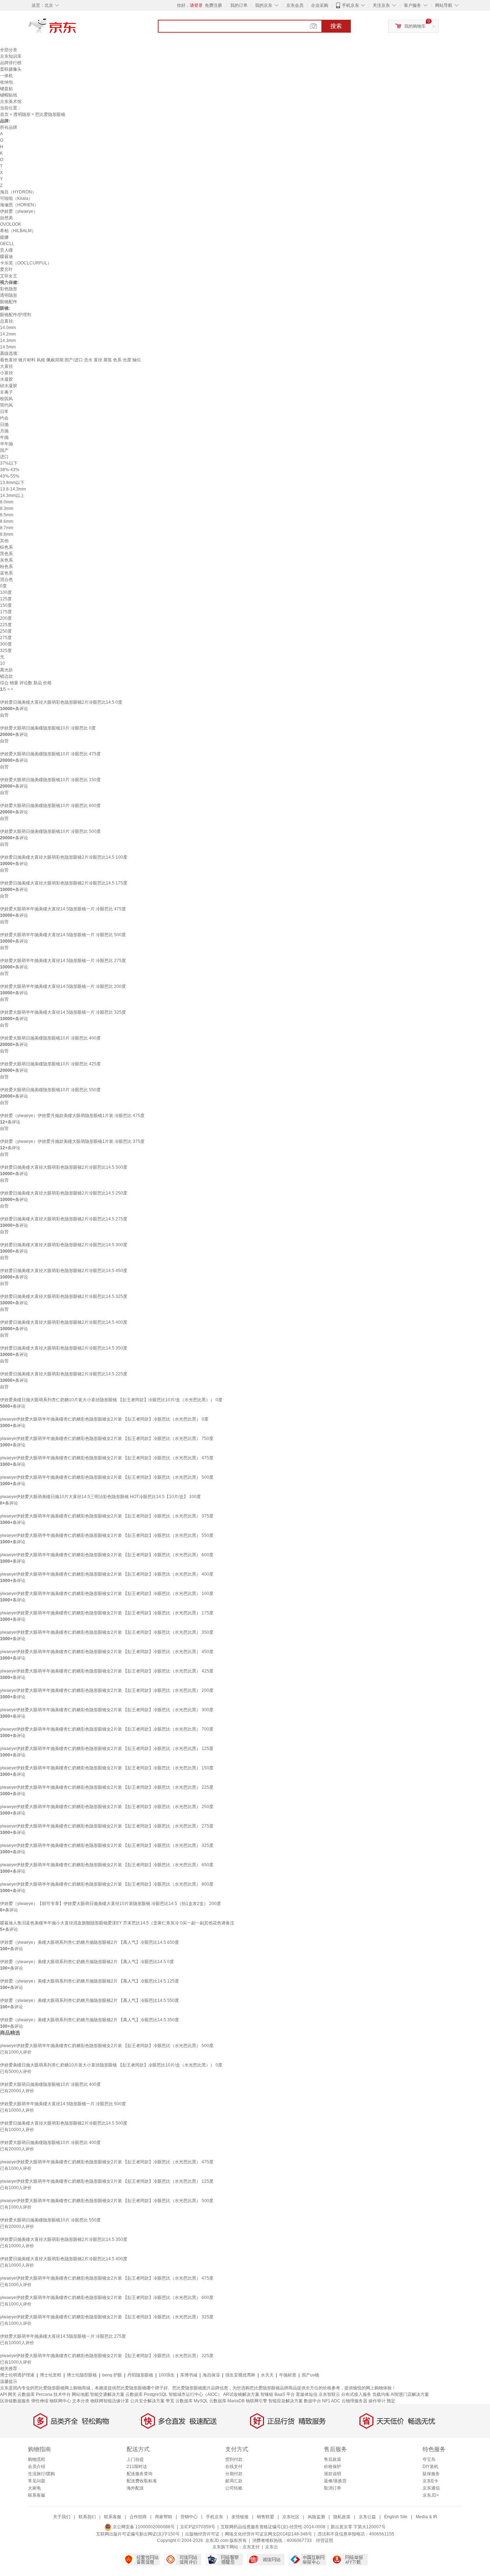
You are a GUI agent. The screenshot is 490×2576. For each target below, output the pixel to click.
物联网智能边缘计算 (110, 2401)
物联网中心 (60, 2401)
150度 (6, 605)
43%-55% (10, 476)
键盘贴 (6, 89)
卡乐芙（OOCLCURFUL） (26, 263)
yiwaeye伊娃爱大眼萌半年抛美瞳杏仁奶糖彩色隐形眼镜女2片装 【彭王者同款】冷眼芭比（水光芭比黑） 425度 (107, 1671)
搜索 (336, 26)
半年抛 (6, 444)
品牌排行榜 (11, 63)
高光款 (6, 670)
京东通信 (431, 2488)
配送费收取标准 (142, 2481)
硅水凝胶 (9, 386)
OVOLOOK (11, 224)
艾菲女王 (9, 276)
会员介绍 (37, 2467)
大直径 (6, 366)
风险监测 (316, 2517)
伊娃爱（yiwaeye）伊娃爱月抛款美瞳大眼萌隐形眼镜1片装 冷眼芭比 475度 (72, 1116)
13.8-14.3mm (13, 489)
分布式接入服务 (356, 2394)
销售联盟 (265, 2517)
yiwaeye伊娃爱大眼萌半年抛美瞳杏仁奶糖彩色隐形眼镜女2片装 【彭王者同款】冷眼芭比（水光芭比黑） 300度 (107, 1710)
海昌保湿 (211, 2375)
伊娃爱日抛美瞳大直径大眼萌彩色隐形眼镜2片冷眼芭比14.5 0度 (61, 702)
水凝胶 (6, 379)
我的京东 (264, 5)
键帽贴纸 (9, 95)
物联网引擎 (256, 2401)
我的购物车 (415, 26)
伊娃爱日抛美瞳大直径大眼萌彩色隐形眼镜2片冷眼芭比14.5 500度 (64, 1167)
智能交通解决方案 (107, 2394)
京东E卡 (430, 2481)
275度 (6, 638)
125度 (6, 599)
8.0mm (7, 502)
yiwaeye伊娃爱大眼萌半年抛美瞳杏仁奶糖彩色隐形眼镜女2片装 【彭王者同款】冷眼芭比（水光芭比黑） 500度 (107, 1477)
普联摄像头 (11, 69)
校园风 (6, 399)
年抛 (4, 437)
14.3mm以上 (12, 496)
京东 (76, 29)
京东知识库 (11, 56)
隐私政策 (342, 2517)
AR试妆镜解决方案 (241, 2394)
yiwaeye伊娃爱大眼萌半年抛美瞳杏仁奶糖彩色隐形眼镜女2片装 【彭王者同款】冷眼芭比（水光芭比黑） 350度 (107, 1632)
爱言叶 (6, 269)
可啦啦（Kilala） (16, 198)
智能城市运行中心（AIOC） (195, 2394)
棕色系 (6, 547)
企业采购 (320, 5)
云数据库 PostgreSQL (147, 2394)
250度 (6, 631)
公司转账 (234, 2488)
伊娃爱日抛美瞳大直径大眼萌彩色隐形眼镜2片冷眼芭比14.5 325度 (64, 1296)
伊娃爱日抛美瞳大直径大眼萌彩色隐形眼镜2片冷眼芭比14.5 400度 (64, 1322)
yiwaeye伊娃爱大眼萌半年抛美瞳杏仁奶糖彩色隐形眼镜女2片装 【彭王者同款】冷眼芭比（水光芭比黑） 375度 (107, 1516)
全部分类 (9, 50)
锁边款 (6, 676)
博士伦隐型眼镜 (82, 2375)
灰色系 (6, 560)
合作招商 (138, 2517)
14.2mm (8, 334)
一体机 (6, 76)
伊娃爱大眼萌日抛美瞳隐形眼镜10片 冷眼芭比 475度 (50, 754)
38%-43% (10, 470)
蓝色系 (6, 573)
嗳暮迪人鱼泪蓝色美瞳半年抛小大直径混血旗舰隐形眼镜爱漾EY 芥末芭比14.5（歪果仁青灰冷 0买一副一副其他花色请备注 (117, 1923)
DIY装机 (430, 2467)
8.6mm (7, 521)
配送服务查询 (140, 2474)
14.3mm (8, 341)
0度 (3, 586)
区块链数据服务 (15, 2401)
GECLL (7, 244)
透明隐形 (22, 114)
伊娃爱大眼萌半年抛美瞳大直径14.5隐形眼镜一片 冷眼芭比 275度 (63, 961)
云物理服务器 (354, 2401)
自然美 (6, 218)
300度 (6, 644)
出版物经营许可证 (202, 2534)
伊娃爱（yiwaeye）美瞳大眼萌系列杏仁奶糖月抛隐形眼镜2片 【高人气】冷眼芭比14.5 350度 (89, 2020)
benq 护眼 (112, 2375)
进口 (4, 457)
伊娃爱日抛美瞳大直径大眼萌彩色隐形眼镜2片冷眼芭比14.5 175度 (64, 883)
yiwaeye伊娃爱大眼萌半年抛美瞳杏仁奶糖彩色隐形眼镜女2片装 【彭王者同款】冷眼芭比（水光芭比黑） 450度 (107, 1652)
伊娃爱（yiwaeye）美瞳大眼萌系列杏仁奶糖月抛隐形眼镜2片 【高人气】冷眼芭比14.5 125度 (89, 1981)
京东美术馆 (11, 102)
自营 (4, 715)
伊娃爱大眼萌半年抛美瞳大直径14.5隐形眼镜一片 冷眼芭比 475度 (63, 909)
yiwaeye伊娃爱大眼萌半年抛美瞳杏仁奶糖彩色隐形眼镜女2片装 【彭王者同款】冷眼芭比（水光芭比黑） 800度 (107, 1884)
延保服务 (431, 2474)
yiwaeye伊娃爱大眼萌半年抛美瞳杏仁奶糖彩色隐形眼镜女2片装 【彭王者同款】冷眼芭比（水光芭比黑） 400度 (107, 1574)
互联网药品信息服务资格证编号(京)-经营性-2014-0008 (273, 2527)
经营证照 (325, 2540)
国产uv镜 (310, 2375)
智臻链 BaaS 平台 (278, 2394)
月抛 (4, 431)
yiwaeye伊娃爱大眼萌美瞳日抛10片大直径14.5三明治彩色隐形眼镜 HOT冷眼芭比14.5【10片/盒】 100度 (100, 1497)
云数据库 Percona (35, 2394)
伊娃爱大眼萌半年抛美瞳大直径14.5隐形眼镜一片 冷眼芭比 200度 (63, 986)
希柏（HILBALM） (18, 231)
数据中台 (312, 2401)
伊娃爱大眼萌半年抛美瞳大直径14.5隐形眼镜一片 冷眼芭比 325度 (63, 1012)
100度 (6, 592)
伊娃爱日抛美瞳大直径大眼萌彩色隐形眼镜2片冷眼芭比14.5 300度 (64, 1245)
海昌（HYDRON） (18, 192)
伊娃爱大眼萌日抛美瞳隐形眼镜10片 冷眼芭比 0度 (48, 728)
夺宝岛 (429, 2459)
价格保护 (333, 2467)
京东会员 (295, 5)
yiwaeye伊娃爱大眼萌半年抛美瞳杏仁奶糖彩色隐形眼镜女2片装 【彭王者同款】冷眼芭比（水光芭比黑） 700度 (107, 1729)
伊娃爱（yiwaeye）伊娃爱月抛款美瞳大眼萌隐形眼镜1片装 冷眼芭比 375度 (72, 1141)
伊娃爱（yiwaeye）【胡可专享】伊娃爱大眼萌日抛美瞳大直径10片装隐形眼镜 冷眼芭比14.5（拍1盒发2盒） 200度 (110, 1904)
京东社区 (291, 2517)
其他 (4, 541)
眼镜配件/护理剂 (16, 315)
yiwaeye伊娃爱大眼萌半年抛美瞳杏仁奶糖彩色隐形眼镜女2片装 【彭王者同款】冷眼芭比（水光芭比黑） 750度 (107, 1439)
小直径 (6, 373)
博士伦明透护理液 (17, 2375)
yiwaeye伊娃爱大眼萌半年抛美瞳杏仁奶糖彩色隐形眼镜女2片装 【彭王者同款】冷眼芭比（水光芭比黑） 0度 (104, 1419)
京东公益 (367, 2517)
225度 (6, 625)
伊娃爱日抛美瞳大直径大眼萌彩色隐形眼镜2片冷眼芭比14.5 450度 (64, 1271)
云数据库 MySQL (192, 2401)
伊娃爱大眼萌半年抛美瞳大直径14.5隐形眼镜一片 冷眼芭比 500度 (63, 935)
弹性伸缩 (40, 2401)
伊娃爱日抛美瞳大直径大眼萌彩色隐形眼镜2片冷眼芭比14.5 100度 (64, 857)
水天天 (267, 2375)
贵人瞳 (6, 250)
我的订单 (239, 5)
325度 (6, 651)
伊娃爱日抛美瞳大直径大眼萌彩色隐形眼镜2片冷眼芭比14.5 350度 (64, 1348)
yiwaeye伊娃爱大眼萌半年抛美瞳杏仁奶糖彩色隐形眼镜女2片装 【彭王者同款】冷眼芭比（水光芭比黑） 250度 (107, 1807)
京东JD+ (431, 2495)
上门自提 (135, 2459)
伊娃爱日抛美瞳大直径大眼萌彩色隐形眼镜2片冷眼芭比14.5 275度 (64, 1219)
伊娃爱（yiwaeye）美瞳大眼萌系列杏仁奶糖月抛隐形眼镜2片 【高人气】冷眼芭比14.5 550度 (89, 2000)
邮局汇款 (234, 2481)
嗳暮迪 (6, 257)
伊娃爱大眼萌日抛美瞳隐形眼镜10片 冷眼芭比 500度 (50, 831)
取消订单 (333, 2488)
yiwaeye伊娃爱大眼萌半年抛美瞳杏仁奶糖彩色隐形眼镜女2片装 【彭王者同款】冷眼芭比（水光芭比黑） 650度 (107, 1865)
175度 (6, 612)
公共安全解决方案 (147, 2401)
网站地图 (80, 2394)
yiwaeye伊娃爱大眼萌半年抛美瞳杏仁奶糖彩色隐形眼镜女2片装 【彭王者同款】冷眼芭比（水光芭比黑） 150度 (107, 1768)
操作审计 (377, 2401)
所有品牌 (9, 127)
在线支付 (234, 2467)
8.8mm (7, 534)
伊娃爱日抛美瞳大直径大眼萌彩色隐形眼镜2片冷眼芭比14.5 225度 (64, 1374)
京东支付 (251, 2547)
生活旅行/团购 (41, 2474)
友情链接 (240, 2517)
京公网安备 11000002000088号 (143, 2527)
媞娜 (4, 237)
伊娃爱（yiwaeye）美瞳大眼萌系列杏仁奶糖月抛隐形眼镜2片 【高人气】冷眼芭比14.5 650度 (89, 1942)
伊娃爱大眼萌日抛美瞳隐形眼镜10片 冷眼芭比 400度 (50, 1038)
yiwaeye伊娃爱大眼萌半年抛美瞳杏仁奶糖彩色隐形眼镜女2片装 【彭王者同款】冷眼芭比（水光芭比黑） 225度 (107, 1787)
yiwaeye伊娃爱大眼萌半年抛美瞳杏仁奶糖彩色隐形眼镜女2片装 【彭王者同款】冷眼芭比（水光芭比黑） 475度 (107, 1458)
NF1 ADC (331, 2401)
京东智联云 (329, 2394)
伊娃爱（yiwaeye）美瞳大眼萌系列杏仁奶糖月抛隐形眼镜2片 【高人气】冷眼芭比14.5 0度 (87, 1962)
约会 (4, 418)
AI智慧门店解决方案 (410, 2394)
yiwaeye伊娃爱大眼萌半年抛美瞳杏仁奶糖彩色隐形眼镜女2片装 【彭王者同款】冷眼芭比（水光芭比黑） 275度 (107, 1826)
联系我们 (87, 2517)
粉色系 (6, 567)
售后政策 (333, 2459)
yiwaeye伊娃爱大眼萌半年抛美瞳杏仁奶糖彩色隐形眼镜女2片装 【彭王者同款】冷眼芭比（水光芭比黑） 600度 (107, 1555)
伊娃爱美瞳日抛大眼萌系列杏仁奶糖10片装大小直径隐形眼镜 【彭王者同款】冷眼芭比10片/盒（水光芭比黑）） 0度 (111, 1400)
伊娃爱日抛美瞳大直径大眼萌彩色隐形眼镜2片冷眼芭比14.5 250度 (64, 1193)
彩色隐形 (9, 289)
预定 (391, 2401)
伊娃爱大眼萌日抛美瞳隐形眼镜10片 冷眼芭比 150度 (50, 780)
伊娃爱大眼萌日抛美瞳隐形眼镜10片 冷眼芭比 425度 (50, 1064)
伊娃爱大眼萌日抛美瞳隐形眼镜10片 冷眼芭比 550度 (50, 1090)
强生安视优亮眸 (240, 2375)
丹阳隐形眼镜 (140, 2375)
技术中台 (62, 2394)
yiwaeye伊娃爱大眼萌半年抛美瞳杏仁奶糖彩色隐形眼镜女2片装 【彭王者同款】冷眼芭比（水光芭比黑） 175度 (107, 1613)
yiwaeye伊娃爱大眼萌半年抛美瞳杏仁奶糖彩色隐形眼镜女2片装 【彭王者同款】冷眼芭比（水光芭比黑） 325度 (107, 1845)
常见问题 (37, 2481)
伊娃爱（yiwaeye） (19, 211)
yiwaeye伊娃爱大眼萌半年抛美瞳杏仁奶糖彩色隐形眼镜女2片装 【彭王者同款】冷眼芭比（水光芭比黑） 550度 (107, 1535)
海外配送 (135, 2488)
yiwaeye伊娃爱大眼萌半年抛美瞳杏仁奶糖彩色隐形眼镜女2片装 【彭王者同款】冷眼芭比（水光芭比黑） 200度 (107, 1690)
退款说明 (333, 2474)
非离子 (6, 392)
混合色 (6, 580)
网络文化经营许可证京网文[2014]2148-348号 (268, 2534)
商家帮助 (164, 2517)
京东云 (272, 2547)
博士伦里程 (51, 2375)
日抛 (4, 424)
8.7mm (7, 528)
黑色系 (6, 554)
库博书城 (189, 2375)
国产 (4, 450)
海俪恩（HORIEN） (19, 205)
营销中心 (189, 2517)
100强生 (167, 2375)
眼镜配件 (9, 302)
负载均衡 (381, 2394)
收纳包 (6, 82)
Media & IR (427, 2517)
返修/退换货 (335, 2481)
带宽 (170, 2401)
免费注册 (213, 5)
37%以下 (9, 463)
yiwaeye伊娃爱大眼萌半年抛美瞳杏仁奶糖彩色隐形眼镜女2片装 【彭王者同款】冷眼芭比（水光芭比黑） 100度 (107, 1594)
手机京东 (350, 5)
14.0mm (8, 328)
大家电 (34, 2488)
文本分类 (81, 2401)
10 (3, 663)
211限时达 (137, 2467)
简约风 (6, 405)
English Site (396, 2517)
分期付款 (234, 2474)
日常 (4, 412)
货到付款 (234, 2459)
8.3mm (7, 508)
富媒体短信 (307, 2394)
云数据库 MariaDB (227, 2401)
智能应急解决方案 (286, 2401)
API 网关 (8, 2394)
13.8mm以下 (12, 483)
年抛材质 (288, 2375)
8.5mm (7, 515)
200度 (6, 618)
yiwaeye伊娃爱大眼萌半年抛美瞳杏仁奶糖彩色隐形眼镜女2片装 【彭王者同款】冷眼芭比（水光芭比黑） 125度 (107, 1749)
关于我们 (62, 2517)
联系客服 (37, 2495)
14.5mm (8, 347)
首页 (4, 114)
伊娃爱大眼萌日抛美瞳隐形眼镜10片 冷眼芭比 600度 (50, 806)
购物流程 (37, 2459)
